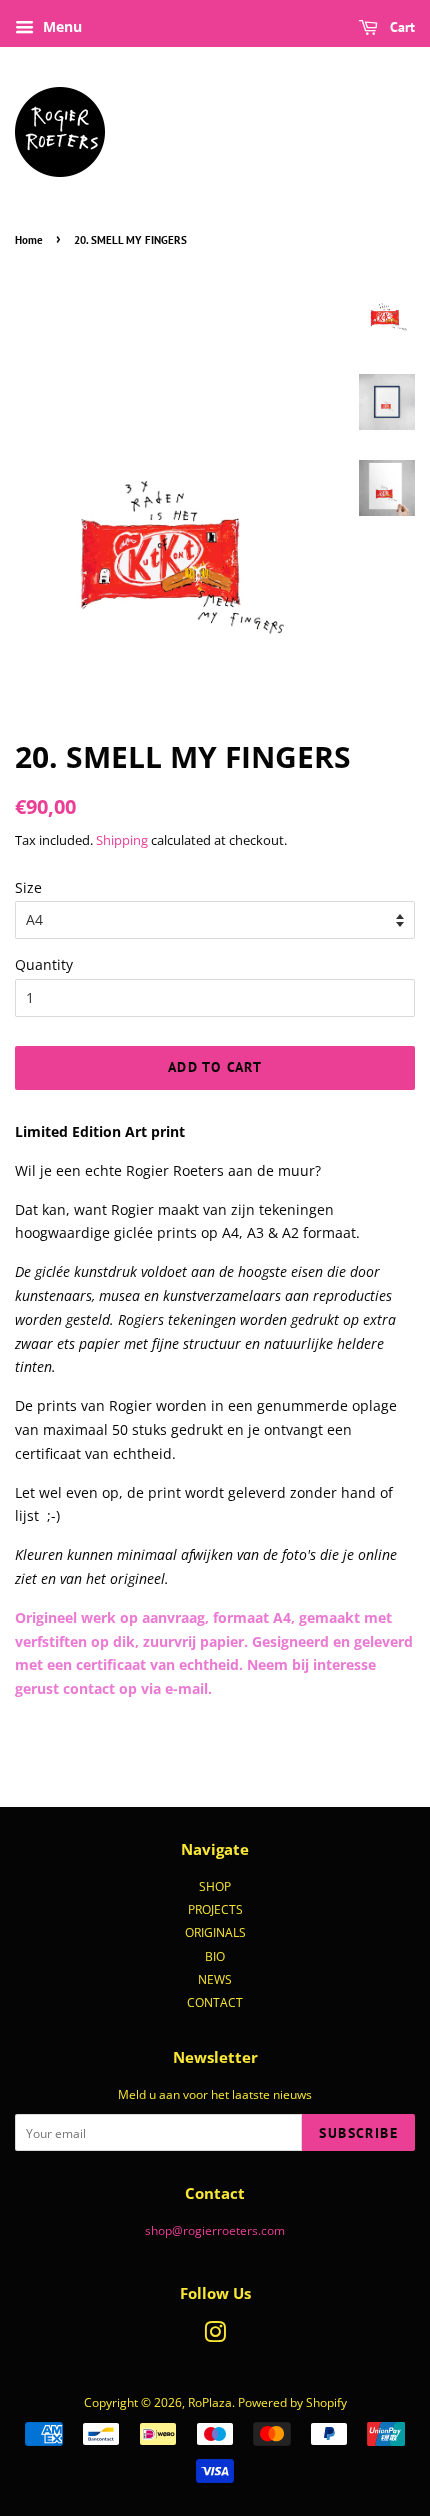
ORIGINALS (215, 1932)
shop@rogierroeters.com (215, 2230)
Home (29, 240)
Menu (60, 26)
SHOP (215, 1886)
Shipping (122, 840)
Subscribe (358, 2133)
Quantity (44, 964)
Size (28, 887)
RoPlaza (210, 2402)
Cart (400, 27)
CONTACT (215, 2002)
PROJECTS (215, 1909)
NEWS (215, 1979)
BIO (215, 1956)
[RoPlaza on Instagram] (215, 2336)
